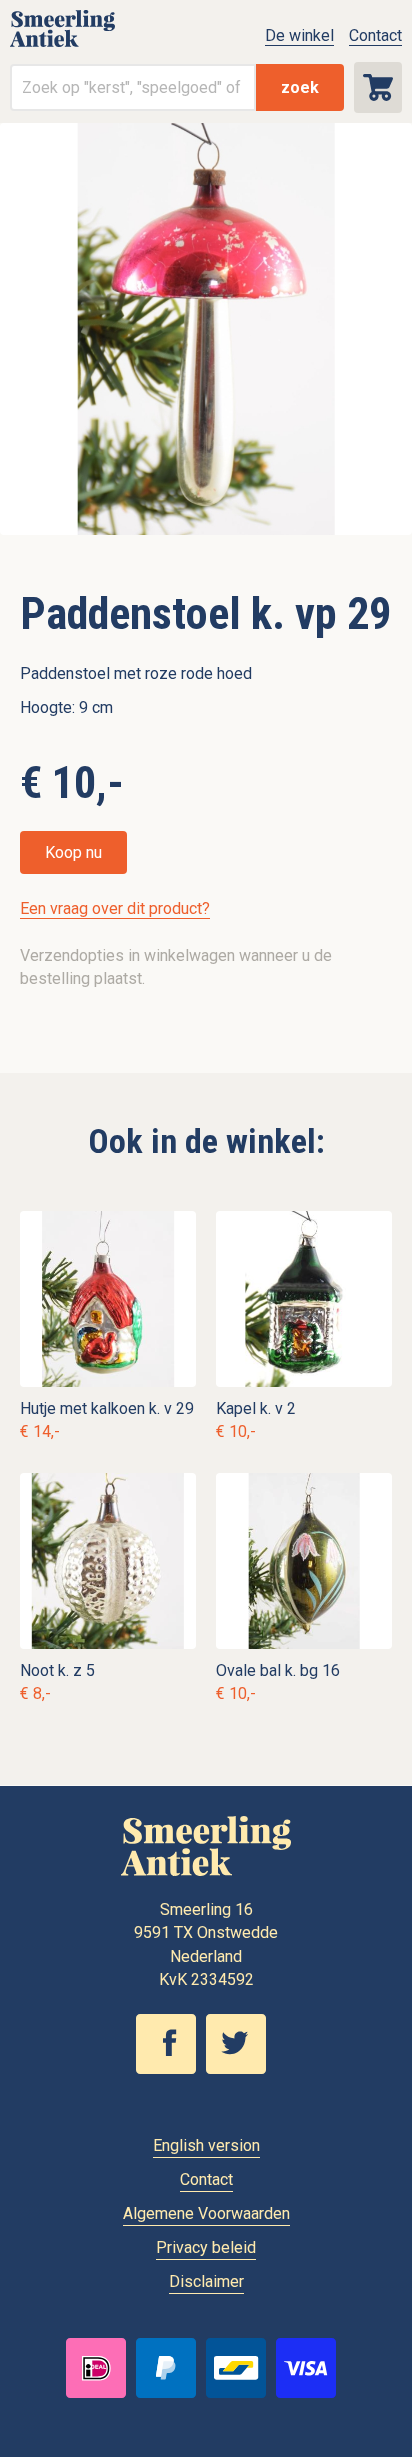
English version (206, 2145)
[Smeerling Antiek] (62, 45)
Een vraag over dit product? (115, 908)
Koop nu (73, 852)
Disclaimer (206, 2281)
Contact (375, 35)
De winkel (299, 35)
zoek (300, 87)
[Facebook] (171, 2069)
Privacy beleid (206, 2247)
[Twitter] (241, 2069)
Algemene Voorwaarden (206, 2213)
